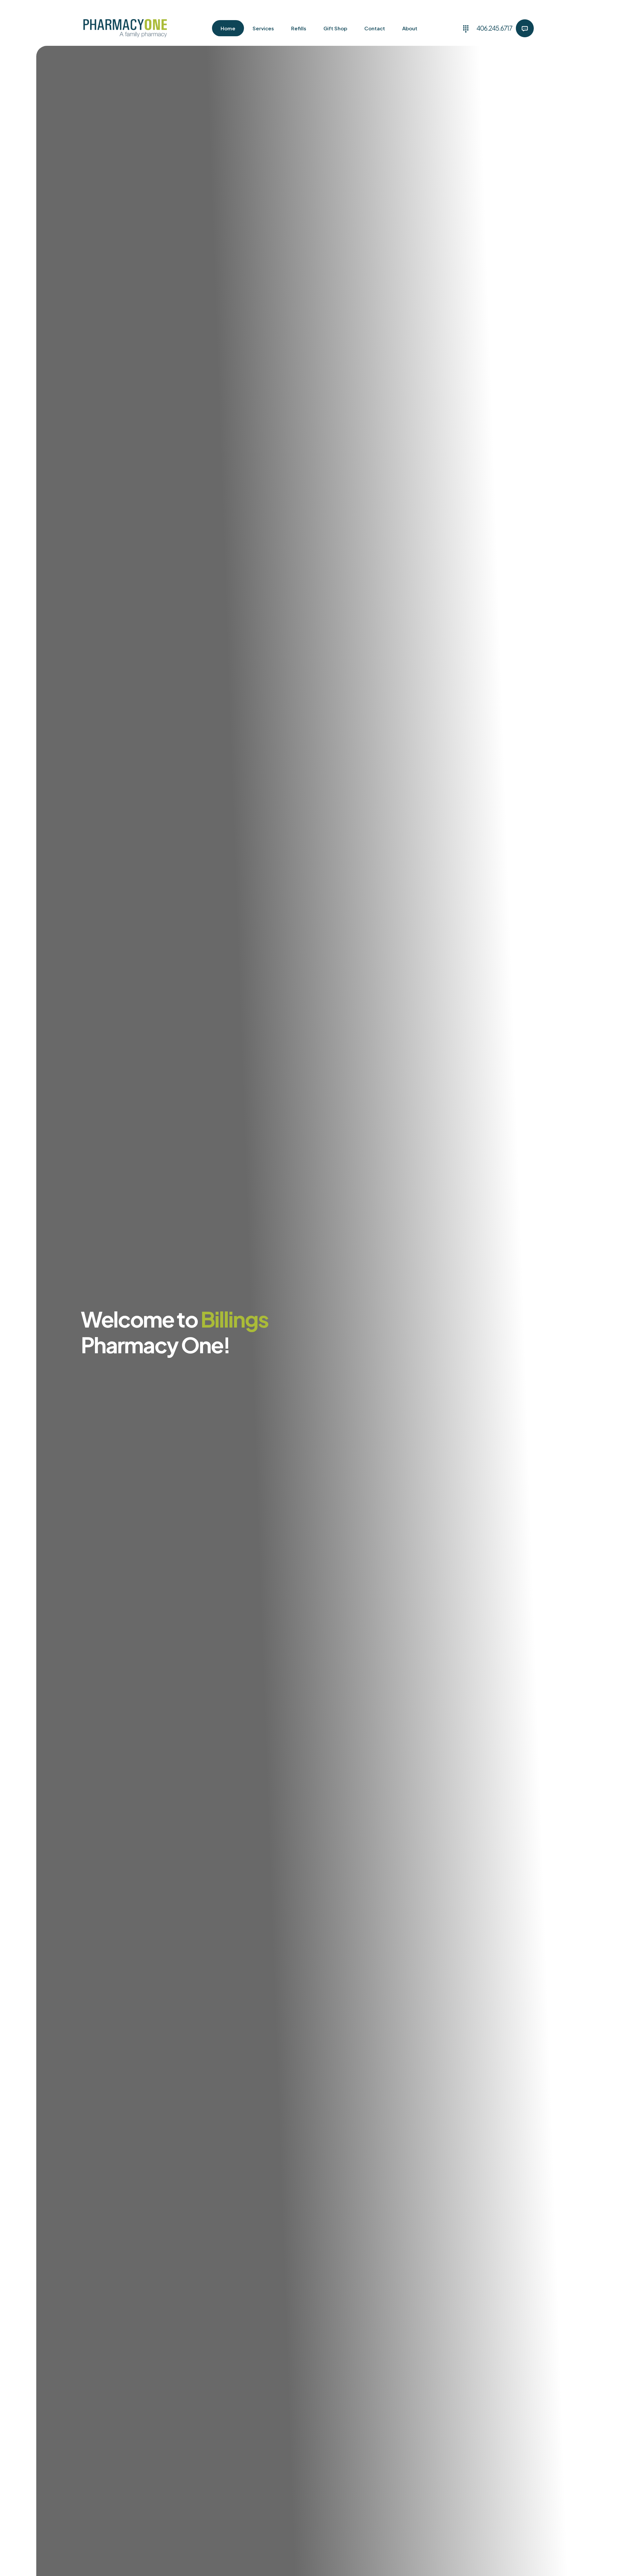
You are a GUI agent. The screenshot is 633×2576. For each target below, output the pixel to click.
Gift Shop (335, 28)
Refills (299, 28)
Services (263, 28)
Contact (375, 28)
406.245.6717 (494, 28)
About (410, 28)
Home (228, 28)
